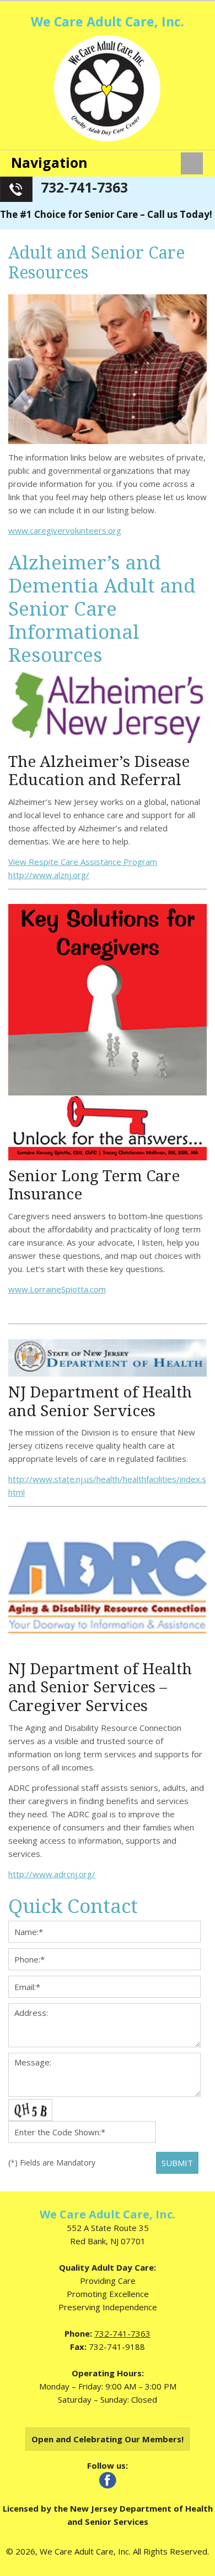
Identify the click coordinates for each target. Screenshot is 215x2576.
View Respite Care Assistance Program (83, 862)
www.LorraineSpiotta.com (57, 1289)
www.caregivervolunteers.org (65, 530)
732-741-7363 (84, 187)
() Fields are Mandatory (52, 2163)
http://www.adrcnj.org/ (52, 1874)
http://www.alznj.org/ (49, 875)
